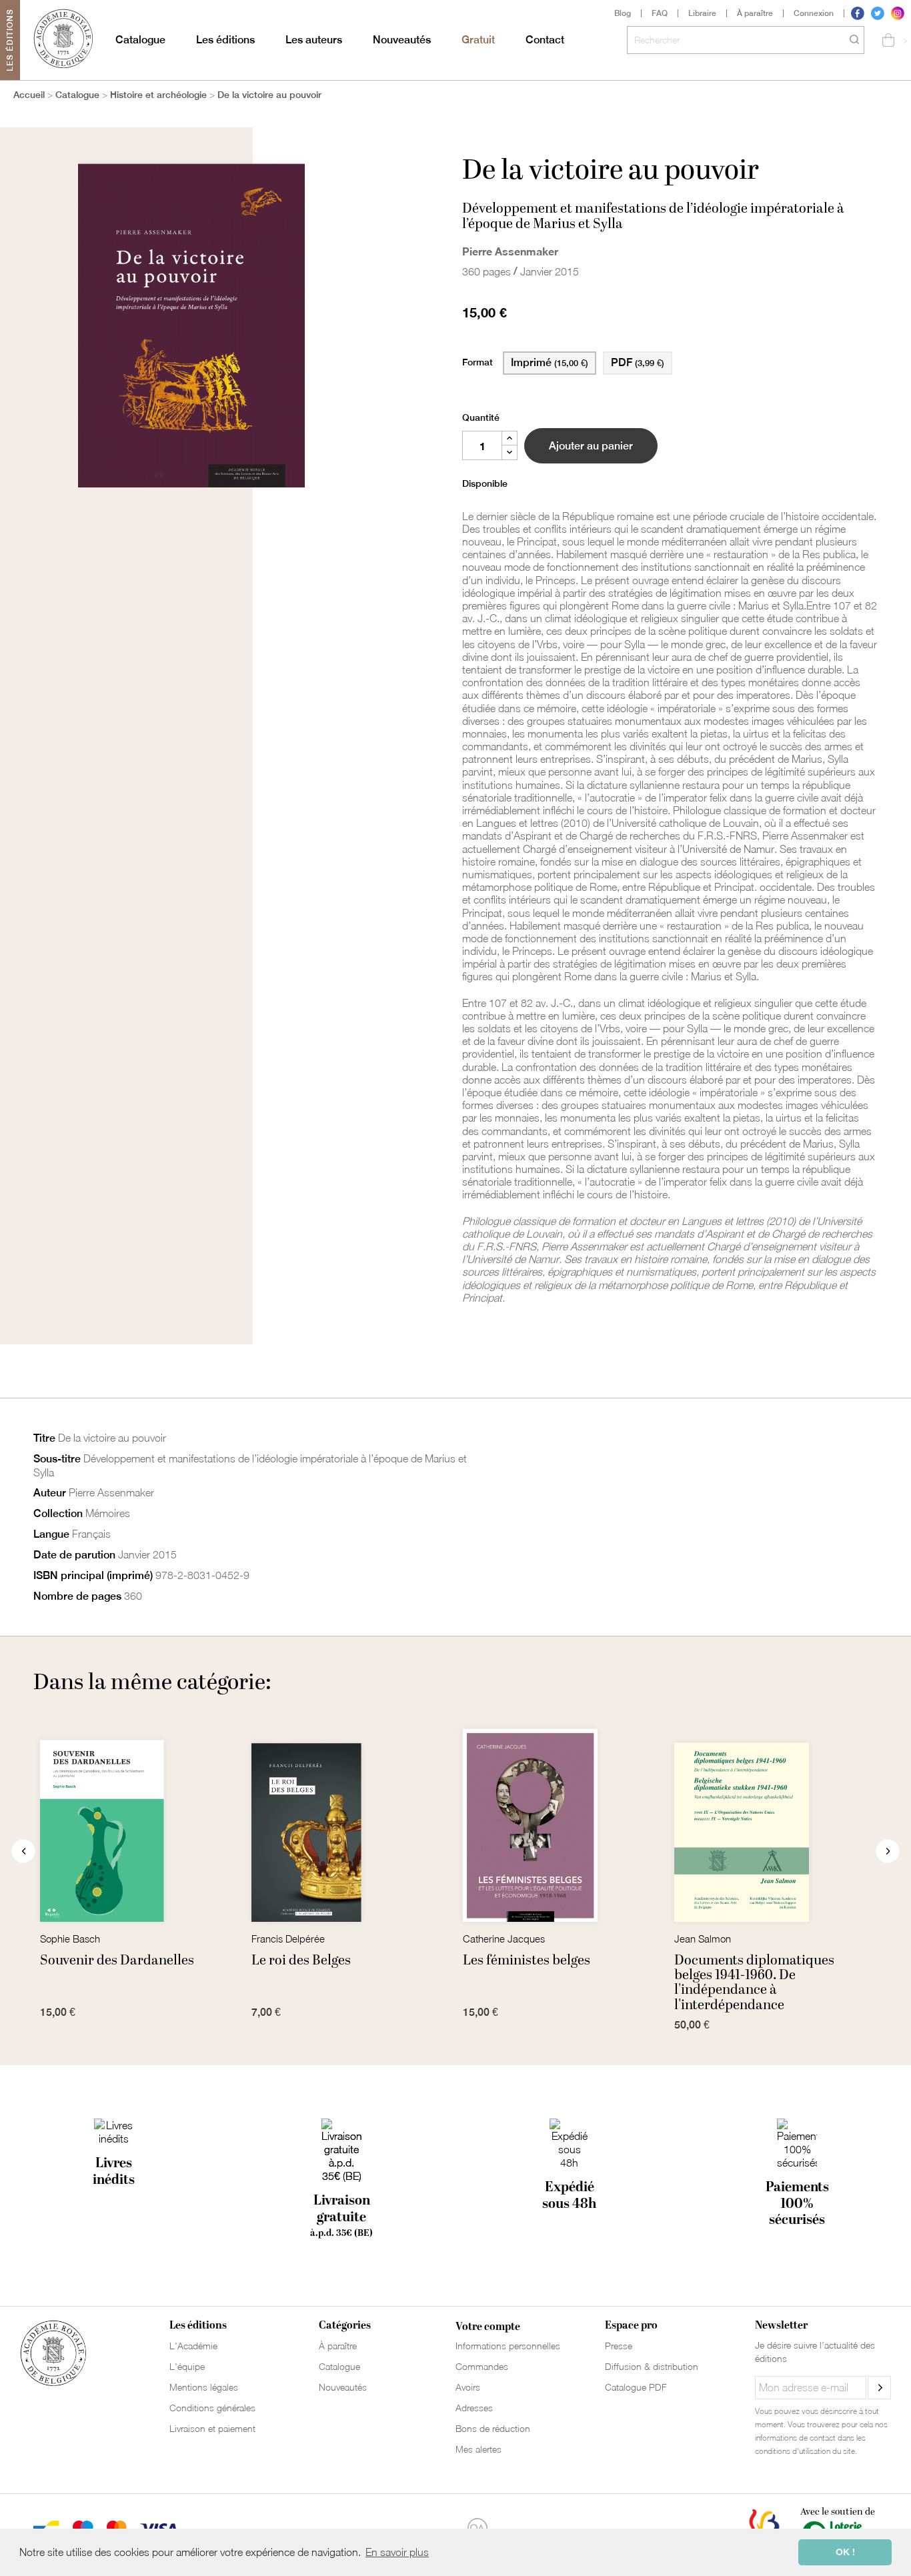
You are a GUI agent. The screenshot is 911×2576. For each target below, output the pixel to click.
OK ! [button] (845, 2552)
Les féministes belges (527, 1961)
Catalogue (140, 40)
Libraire (702, 13)
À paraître (755, 13)
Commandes (482, 2366)
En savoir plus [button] (397, 2552)
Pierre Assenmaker (510, 251)
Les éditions (225, 40)
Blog (623, 13)
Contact (545, 40)
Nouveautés (402, 40)
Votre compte (488, 2327)
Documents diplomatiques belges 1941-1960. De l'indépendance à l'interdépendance (754, 1983)
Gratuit (478, 40)
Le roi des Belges (301, 1961)
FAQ (660, 13)
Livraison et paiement (212, 2428)
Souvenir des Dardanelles (117, 1961)
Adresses (474, 2408)
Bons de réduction (493, 2428)
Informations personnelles (508, 2346)
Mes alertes (479, 2449)
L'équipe (187, 2366)
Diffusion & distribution (652, 2366)
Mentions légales (204, 2387)
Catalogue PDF (636, 2387)
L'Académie (193, 2346)
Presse (619, 2346)
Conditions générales (212, 2408)
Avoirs (468, 2387)
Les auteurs (314, 40)
